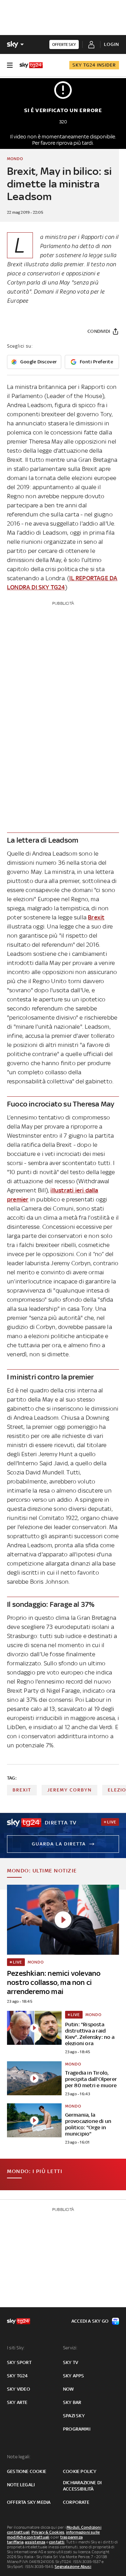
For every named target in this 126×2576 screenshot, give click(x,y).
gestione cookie (27, 2471)
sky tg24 (17, 2376)
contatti (57, 2542)
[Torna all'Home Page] (31, 65)
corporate (76, 2502)
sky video (19, 2389)
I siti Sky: (16, 2348)
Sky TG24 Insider (94, 65)
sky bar (72, 2402)
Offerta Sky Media (29, 2502)
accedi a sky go (90, 2321)
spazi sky (74, 2416)
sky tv (71, 2362)
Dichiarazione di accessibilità (82, 2486)
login (111, 44)
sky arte (17, 2402)
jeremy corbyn (69, 1790)
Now (69, 2389)
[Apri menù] (10, 65)
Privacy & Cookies (48, 2532)
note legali (21, 2485)
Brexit (96, 917)
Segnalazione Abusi (73, 2567)
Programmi (77, 2429)
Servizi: (70, 2348)
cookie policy (80, 2471)
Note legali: (19, 2457)
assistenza (35, 2542)
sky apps (74, 2376)
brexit (22, 1790)
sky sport (19, 2362)
